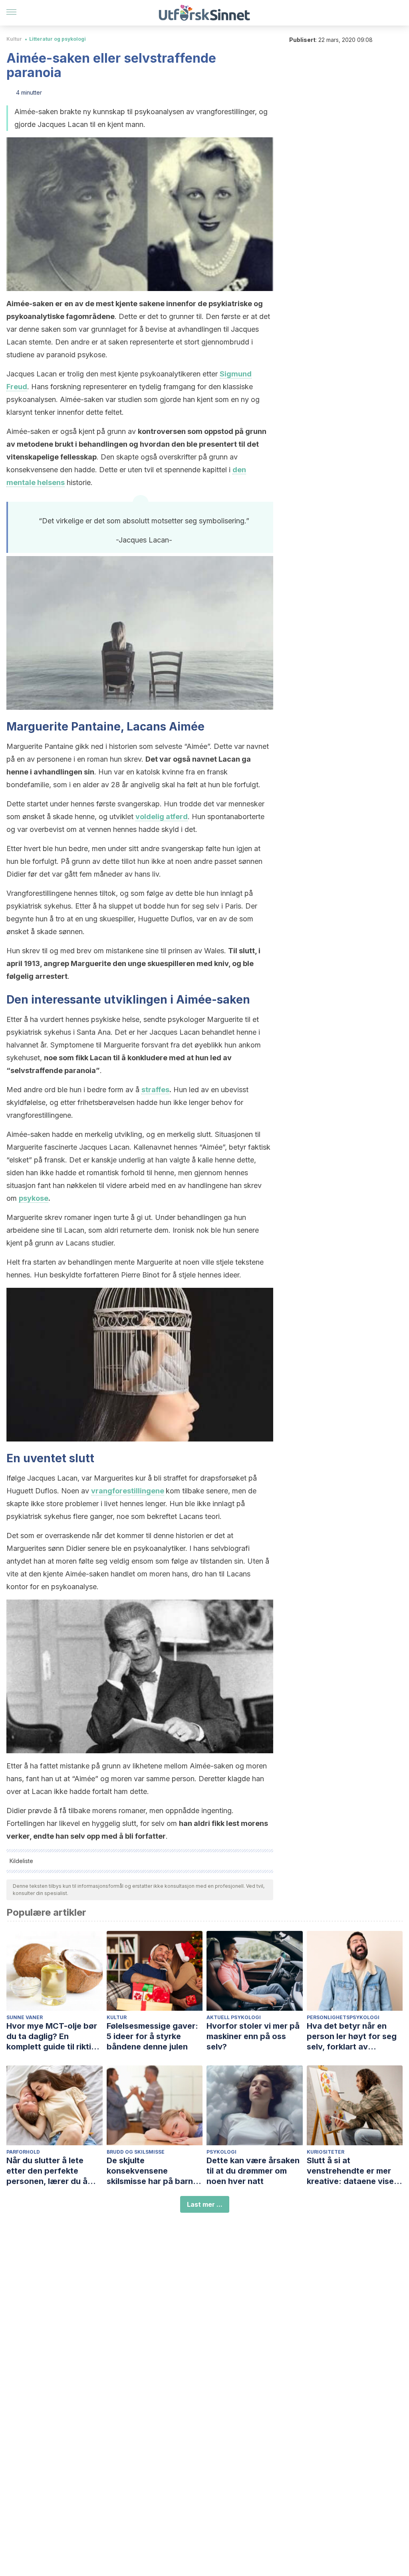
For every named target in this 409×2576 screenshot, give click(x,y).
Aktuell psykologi (234, 2017)
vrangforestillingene (128, 1491)
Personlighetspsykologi (343, 2017)
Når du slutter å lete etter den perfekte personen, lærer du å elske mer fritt (47, 2171)
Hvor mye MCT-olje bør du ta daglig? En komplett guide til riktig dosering (52, 2036)
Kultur (14, 39)
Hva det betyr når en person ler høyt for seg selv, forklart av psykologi (352, 2036)
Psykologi (221, 2152)
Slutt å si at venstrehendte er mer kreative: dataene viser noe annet (352, 2171)
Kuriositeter (326, 2152)
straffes (155, 1090)
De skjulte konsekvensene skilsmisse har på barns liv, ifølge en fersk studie (155, 2171)
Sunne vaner (25, 2017)
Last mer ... (205, 2204)
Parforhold (23, 2152)
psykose (34, 1198)
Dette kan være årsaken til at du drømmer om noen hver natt (253, 2171)
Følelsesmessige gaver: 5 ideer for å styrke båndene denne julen (152, 2036)
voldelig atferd (162, 817)
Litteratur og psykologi (58, 39)
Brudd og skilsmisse (136, 2152)
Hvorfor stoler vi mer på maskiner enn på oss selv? (253, 2036)
